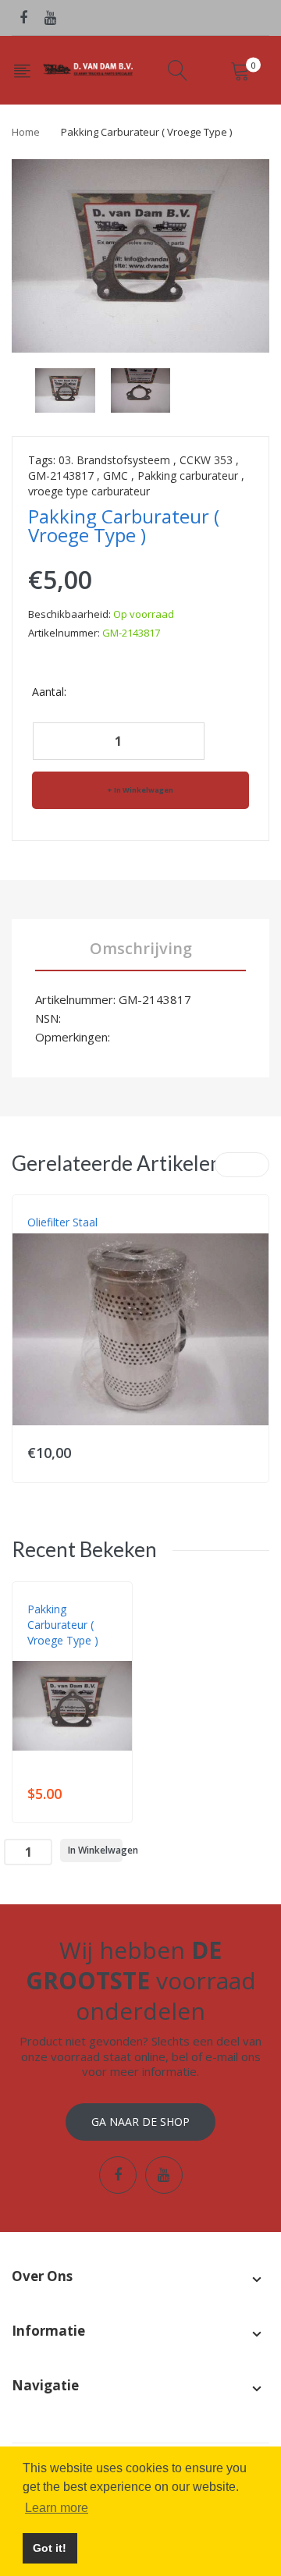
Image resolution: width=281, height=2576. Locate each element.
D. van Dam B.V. (64, 1656)
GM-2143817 (61, 475)
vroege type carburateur (89, 491)
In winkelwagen (144, 790)
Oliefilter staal (62, 1222)
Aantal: (49, 692)
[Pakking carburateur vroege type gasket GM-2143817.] (65, 389)
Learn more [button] (57, 2508)
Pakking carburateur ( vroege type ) (63, 1625)
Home (26, 132)
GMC (116, 475)
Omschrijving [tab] (141, 948)
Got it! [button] (50, 2548)
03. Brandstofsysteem (114, 460)
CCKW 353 (206, 460)
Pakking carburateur (188, 475)
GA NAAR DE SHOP (140, 2122)
